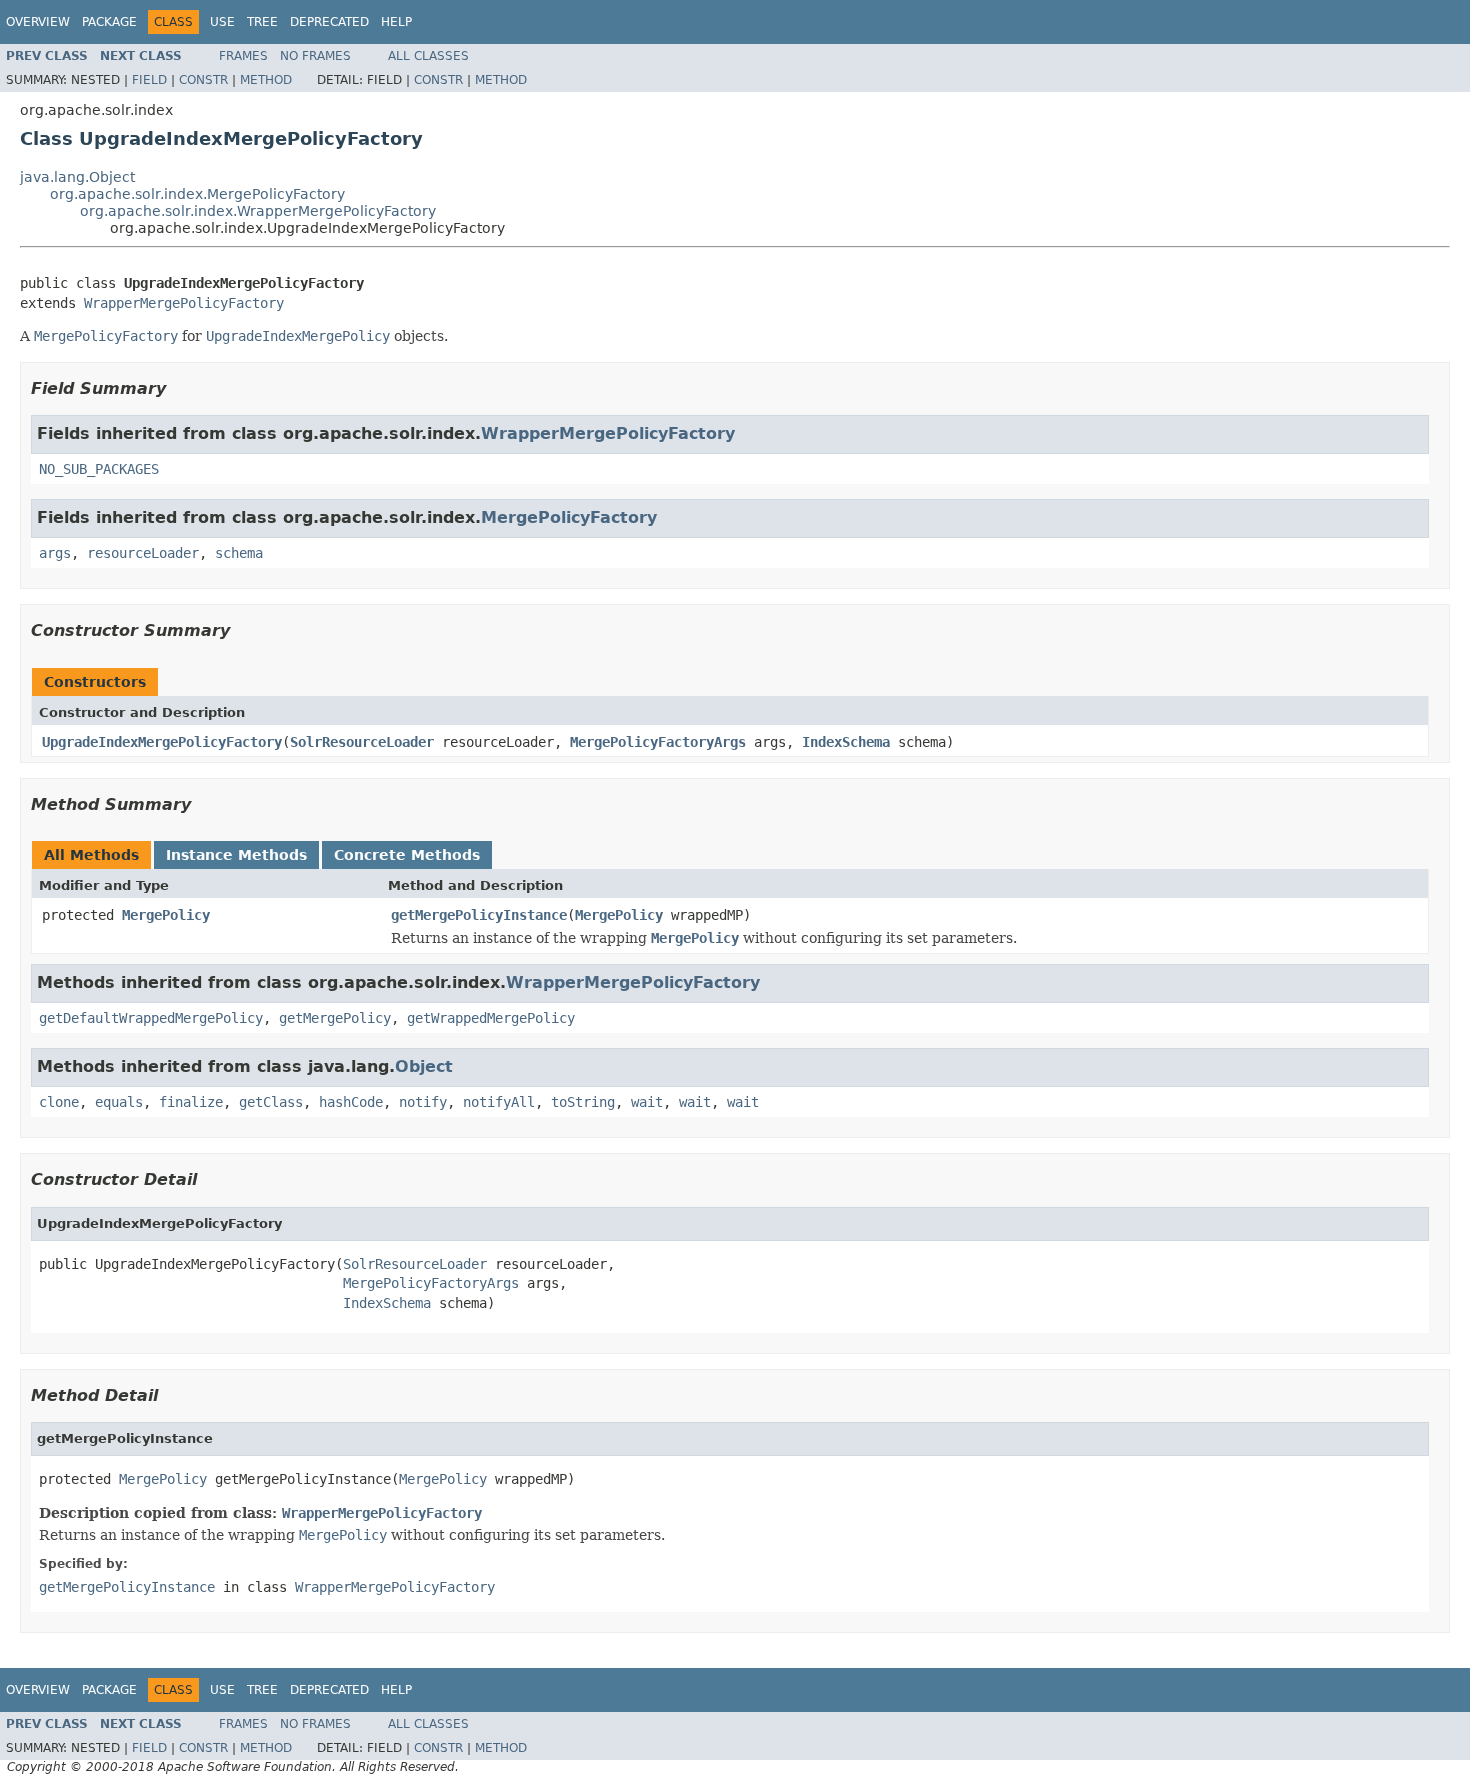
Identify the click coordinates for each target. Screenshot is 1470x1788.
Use (222, 22)
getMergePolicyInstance (479, 915)
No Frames (315, 56)
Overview (38, 22)
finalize (191, 1102)
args (55, 553)
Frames (243, 56)
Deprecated (329, 22)
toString (583, 1102)
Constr (203, 80)
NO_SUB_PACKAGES (99, 469)
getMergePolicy (335, 1018)
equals (119, 1102)
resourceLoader (143, 553)
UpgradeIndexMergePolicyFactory (162, 742)
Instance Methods (236, 855)
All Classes (428, 56)
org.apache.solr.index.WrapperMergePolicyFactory (258, 211)
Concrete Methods (407, 855)
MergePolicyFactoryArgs (658, 742)
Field (149, 80)
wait (647, 1102)
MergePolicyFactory (569, 517)
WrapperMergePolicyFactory (184, 303)
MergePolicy (166, 915)
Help (396, 22)
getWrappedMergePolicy (491, 1018)
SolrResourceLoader (362, 742)
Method (266, 80)
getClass (271, 1102)
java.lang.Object (77, 177)
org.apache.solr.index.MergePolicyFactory (197, 194)
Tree (262, 22)
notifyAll (499, 1102)
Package (109, 22)
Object (424, 1066)
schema (239, 553)
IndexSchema (846, 742)
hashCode (351, 1102)
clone (59, 1102)
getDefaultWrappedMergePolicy (151, 1018)
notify (423, 1102)
